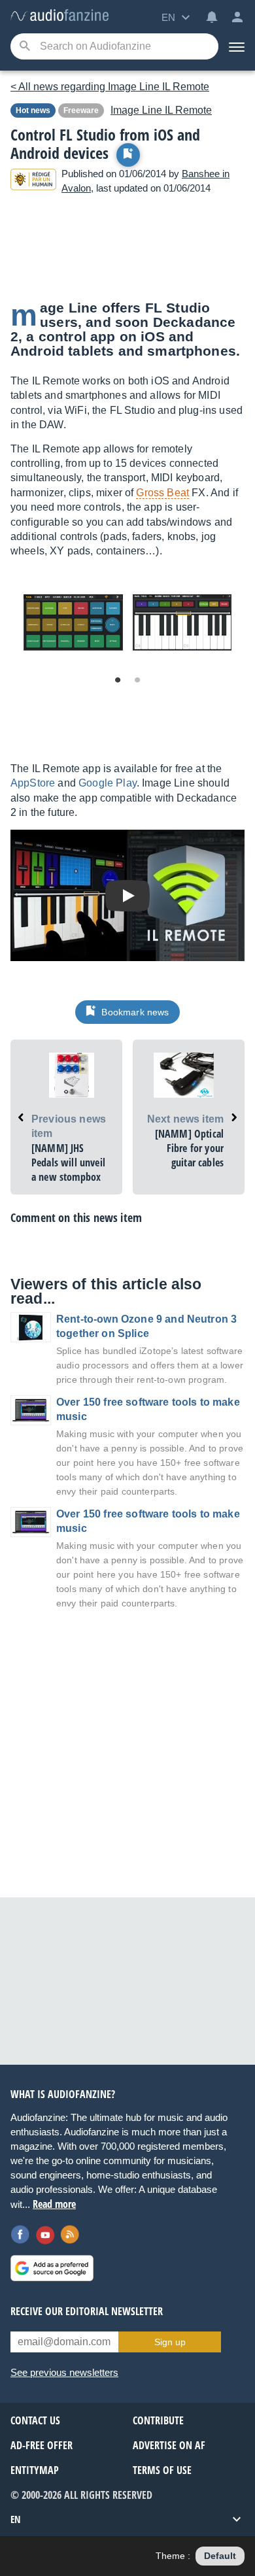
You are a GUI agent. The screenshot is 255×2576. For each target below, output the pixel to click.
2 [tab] (137, 681)
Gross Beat (162, 493)
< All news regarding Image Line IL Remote (110, 87)
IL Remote (161, 110)
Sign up (170, 2342)
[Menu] (237, 46)
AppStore (33, 783)
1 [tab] (118, 681)
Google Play (108, 783)
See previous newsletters (64, 2372)
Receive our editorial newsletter (87, 2311)
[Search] (25, 47)
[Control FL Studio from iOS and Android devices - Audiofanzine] (59, 16)
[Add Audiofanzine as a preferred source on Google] (52, 2268)
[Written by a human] (33, 181)
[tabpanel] (73, 622)
